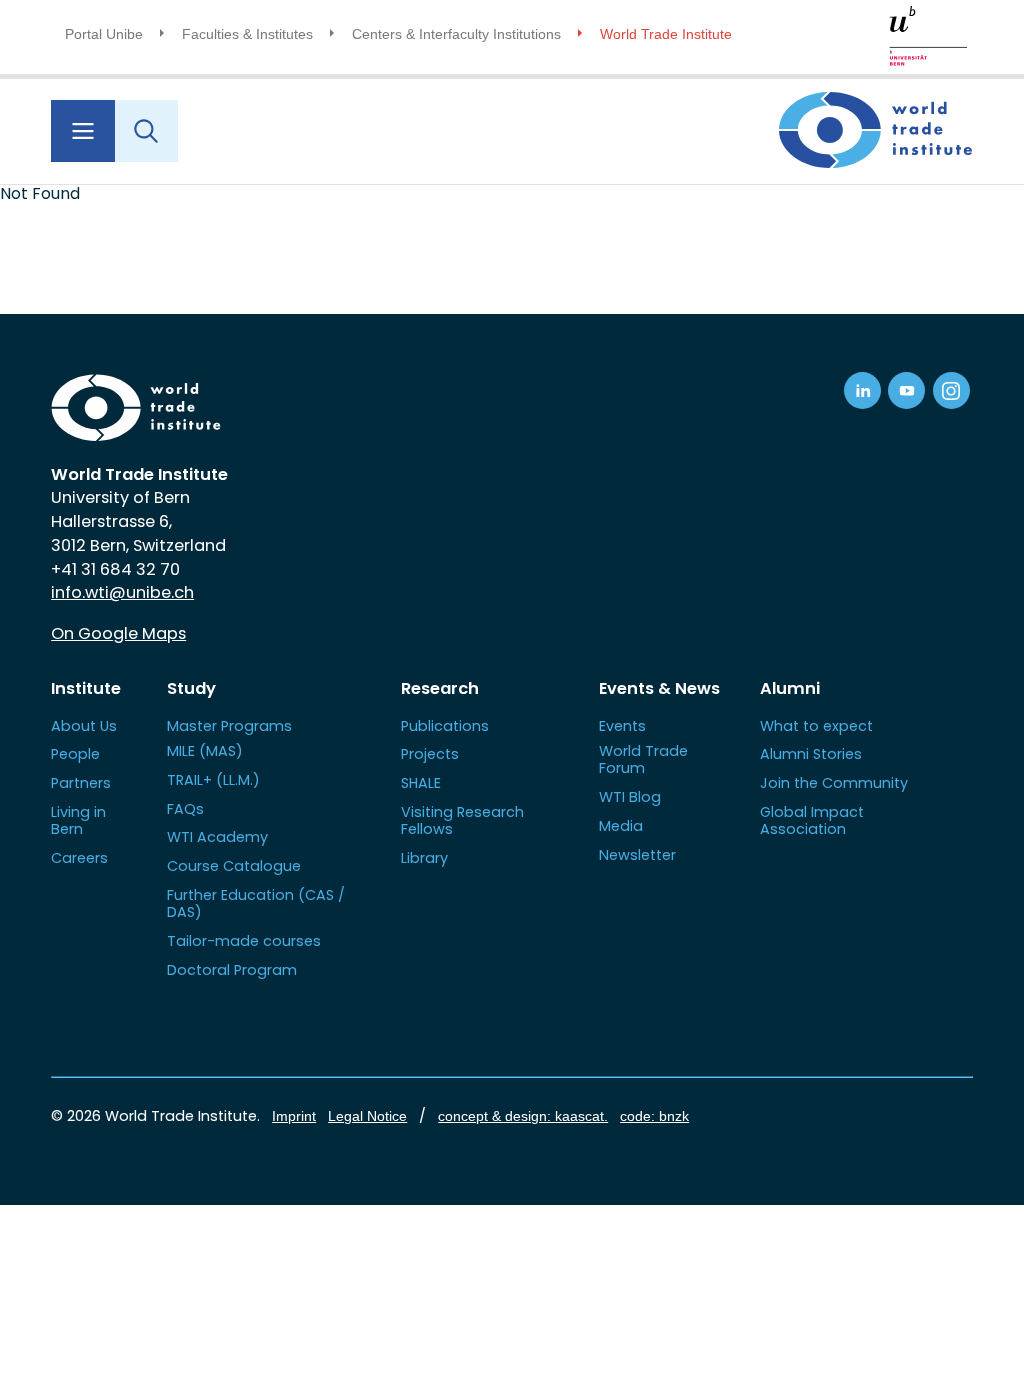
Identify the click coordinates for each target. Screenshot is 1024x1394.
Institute (86, 688)
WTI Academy (217, 837)
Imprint (294, 1116)
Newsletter (637, 855)
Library (424, 858)
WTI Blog (630, 797)
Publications (445, 726)
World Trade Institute (666, 34)
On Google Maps (118, 633)
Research (440, 688)
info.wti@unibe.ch (122, 592)
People (75, 754)
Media (621, 826)
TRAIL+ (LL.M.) (213, 780)
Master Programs (229, 726)
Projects (430, 754)
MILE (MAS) (205, 751)
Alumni (790, 688)
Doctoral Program (232, 970)
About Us (84, 726)
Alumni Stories (811, 754)
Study (191, 688)
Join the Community (834, 783)
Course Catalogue (234, 866)
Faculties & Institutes (247, 34)
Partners (81, 783)
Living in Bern (78, 820)
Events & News (659, 688)
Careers (79, 858)
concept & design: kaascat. (523, 1116)
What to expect (816, 726)
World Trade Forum (643, 759)
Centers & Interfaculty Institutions (456, 34)
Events (622, 726)
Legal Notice (367, 1116)
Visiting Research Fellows (462, 820)
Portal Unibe (104, 34)
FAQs (185, 809)
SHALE (421, 783)
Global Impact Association (812, 820)
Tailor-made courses (244, 941)
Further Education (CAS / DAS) (256, 903)
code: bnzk (654, 1116)
